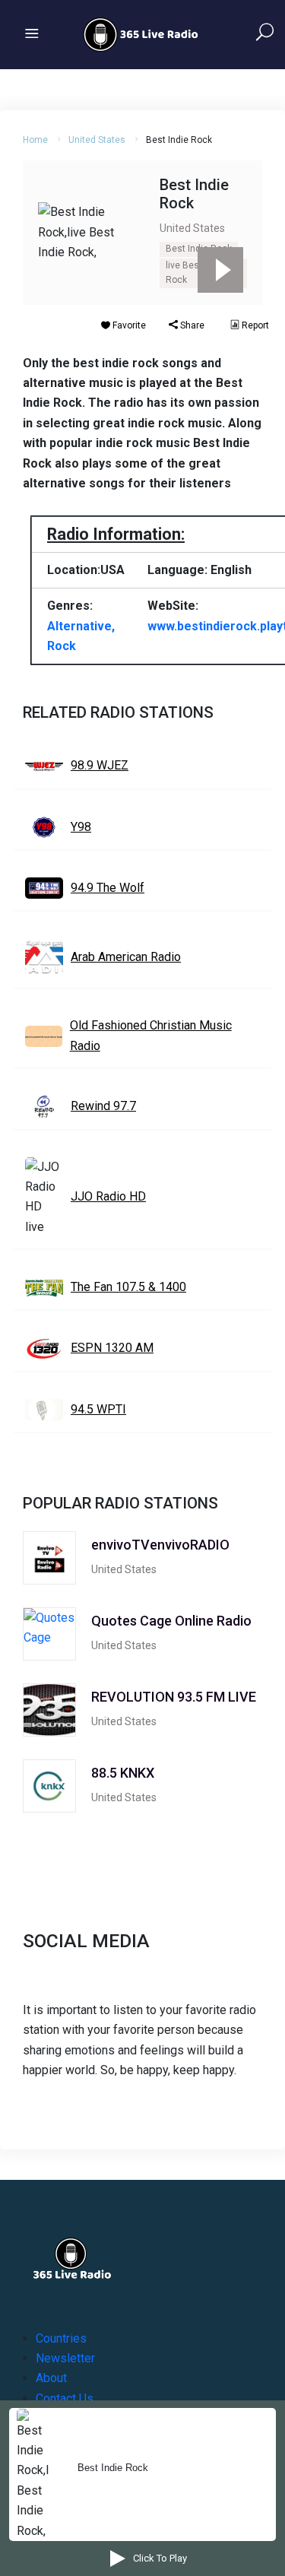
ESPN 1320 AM (112, 1348)
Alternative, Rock (81, 636)
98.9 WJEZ (100, 765)
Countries (61, 2338)
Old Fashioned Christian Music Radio (151, 1035)
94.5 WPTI (98, 1409)
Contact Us (65, 2398)
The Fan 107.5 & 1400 (128, 1287)
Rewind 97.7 (103, 1106)
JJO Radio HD (108, 1196)
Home (35, 140)
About (51, 2378)
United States (97, 140)
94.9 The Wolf (108, 888)
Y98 (81, 827)
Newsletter (65, 2358)
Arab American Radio (126, 957)
